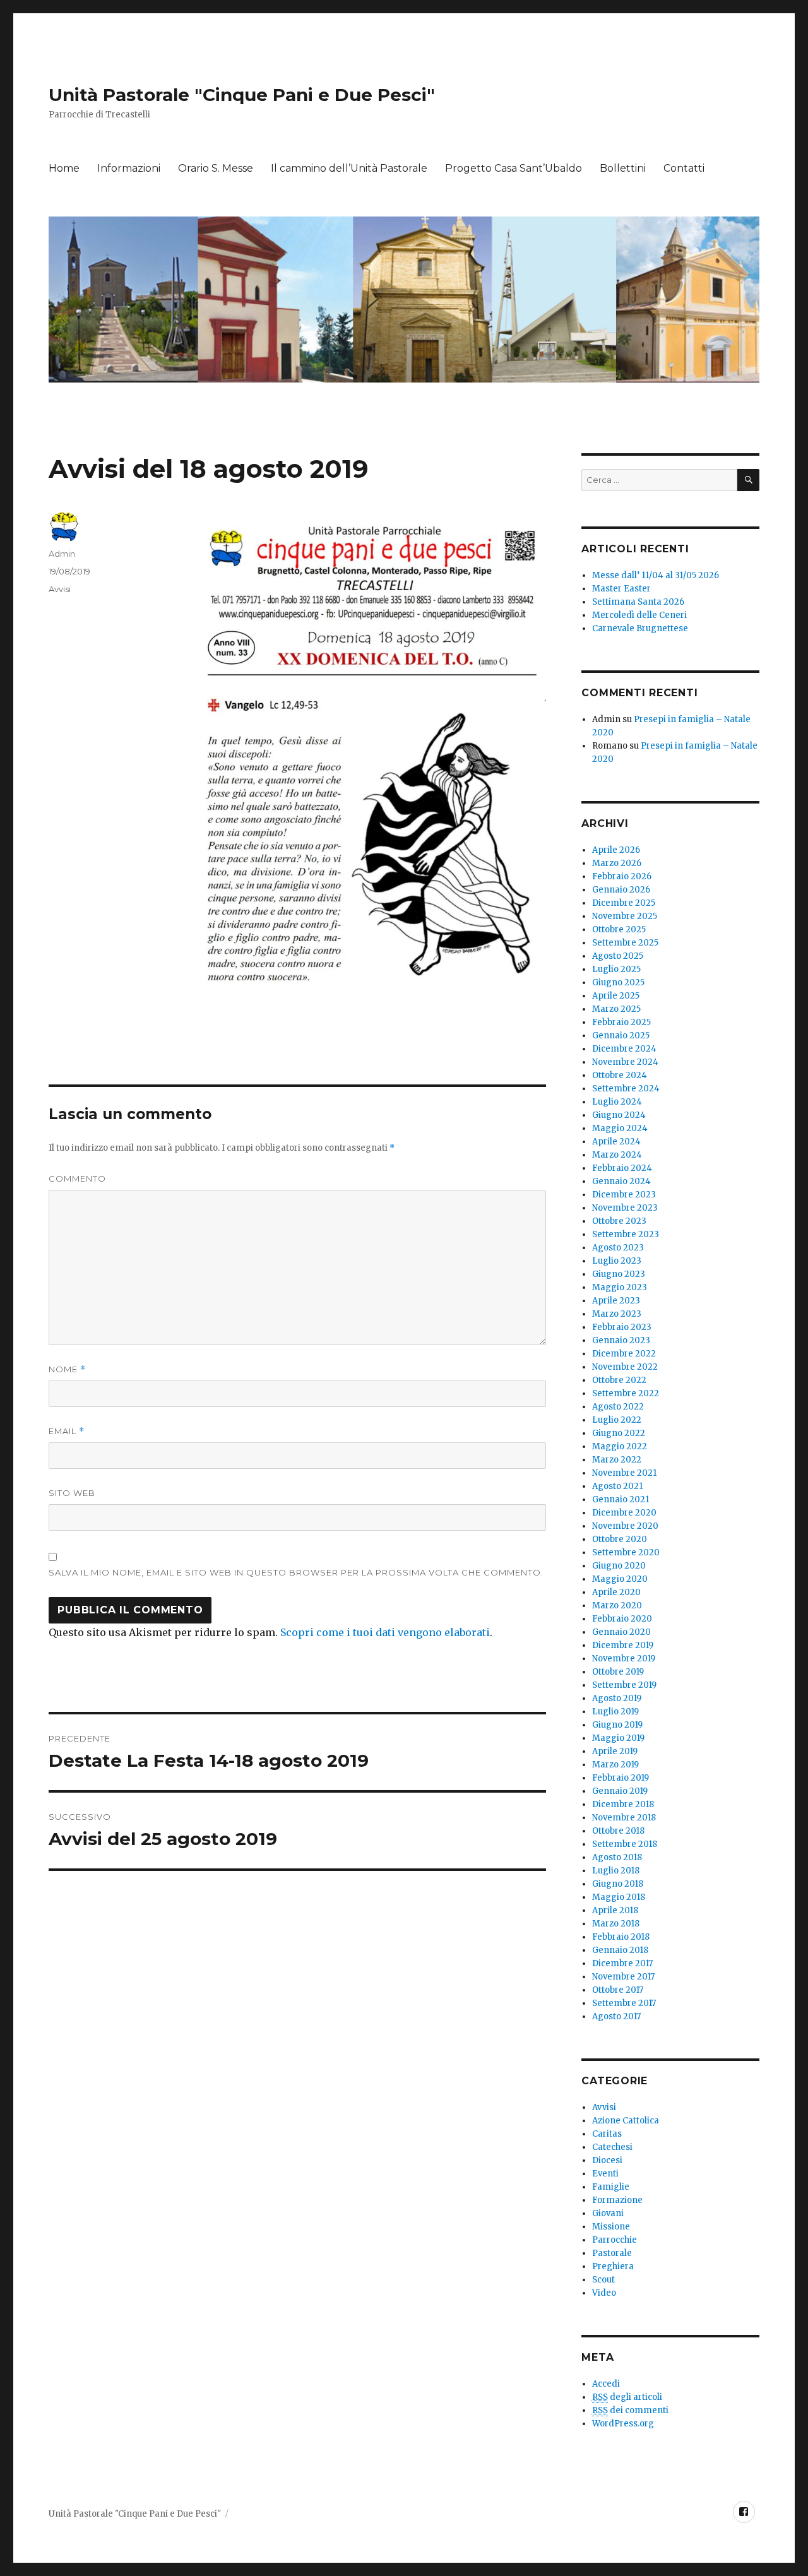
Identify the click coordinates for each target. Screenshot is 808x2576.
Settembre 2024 (626, 1089)
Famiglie (611, 2187)
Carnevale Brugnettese (640, 628)
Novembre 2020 (625, 1526)
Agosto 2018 (617, 1857)
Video (604, 2293)
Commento (77, 1178)
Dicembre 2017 (622, 1963)
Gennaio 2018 (620, 1950)
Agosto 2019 (617, 1698)
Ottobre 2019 (618, 1672)
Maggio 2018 (619, 1897)
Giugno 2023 (619, 1274)
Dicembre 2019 (623, 1645)
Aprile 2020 (616, 1592)
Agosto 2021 (617, 1486)
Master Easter (621, 589)
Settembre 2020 (626, 1552)
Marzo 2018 (616, 1924)
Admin (62, 554)
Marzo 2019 (615, 1765)
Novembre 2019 (624, 1659)
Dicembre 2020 (624, 1513)
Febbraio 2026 (622, 876)
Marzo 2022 (617, 1460)
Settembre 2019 (624, 1685)
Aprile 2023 (616, 1301)
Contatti (684, 168)
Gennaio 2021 (621, 1499)
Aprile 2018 (615, 1910)
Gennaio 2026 (621, 890)
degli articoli (627, 2397)
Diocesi (607, 2160)
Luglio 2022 (617, 1420)
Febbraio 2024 (622, 1168)
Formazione (617, 2200)
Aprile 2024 (616, 1142)
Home (64, 168)
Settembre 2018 (625, 1844)
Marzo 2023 (617, 1314)
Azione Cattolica (626, 2121)
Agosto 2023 (618, 1248)
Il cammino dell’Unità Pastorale (349, 168)
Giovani (608, 2213)
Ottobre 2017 (618, 1990)
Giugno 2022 (619, 1433)
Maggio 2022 (620, 1446)
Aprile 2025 (616, 996)
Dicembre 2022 (624, 1354)
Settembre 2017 (624, 2003)
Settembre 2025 (625, 943)
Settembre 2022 (626, 1393)
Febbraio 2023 (622, 1327)
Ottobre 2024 (620, 1075)
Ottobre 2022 (619, 1380)
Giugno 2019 (617, 1725)
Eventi (605, 2174)
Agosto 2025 (618, 956)
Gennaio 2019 (620, 1791)
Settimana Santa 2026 (638, 602)
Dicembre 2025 (624, 903)
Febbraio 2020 (622, 1619)
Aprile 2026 (616, 850)
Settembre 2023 (626, 1234)
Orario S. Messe (216, 168)
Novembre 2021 (624, 1473)
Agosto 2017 (616, 2016)
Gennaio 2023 (621, 1340)
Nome (67, 1369)
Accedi (606, 2384)
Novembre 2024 (625, 1062)
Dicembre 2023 (624, 1195)
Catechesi (612, 2147)
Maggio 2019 (618, 1738)
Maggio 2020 (620, 1579)
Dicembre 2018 (623, 1804)
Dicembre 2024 (624, 1049)
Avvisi (60, 589)
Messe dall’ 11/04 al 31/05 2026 (656, 575)
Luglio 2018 (616, 1871)
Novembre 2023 (625, 1208)
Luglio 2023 (617, 1261)
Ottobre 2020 (620, 1539)
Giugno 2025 (618, 982)
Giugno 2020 (619, 1566)
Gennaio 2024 (621, 1181)
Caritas (607, 2134)
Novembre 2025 (625, 916)
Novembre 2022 (625, 1367)
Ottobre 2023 (619, 1221)
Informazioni (129, 168)
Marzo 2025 (616, 1009)
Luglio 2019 (615, 1712)
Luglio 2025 (616, 969)
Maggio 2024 (620, 1128)
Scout (603, 2280)
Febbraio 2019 (621, 1778)
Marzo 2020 (617, 1606)
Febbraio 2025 (621, 1022)
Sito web (72, 1493)
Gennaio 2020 (621, 1632)
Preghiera (613, 2266)
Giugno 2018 (618, 1884)
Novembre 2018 (624, 1818)
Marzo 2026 (617, 863)
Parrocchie (615, 2240)
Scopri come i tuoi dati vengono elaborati (385, 1632)
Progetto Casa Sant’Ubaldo (514, 168)
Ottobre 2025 (619, 929)
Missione (611, 2227)
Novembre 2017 (623, 1977)
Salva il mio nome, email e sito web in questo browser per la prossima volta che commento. (296, 1572)
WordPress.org (623, 2424)
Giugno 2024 (619, 1115)
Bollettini (623, 168)
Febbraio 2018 (621, 1937)
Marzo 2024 (617, 1155)
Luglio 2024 (617, 1102)
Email (67, 1431)
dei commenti (630, 2410)
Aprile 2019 (615, 1751)
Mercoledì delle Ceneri (639, 615)
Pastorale (612, 2253)
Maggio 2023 (620, 1287)
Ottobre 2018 (618, 1831)
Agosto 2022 (618, 1407)
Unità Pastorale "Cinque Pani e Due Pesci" (242, 95)
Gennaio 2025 (621, 1036)
